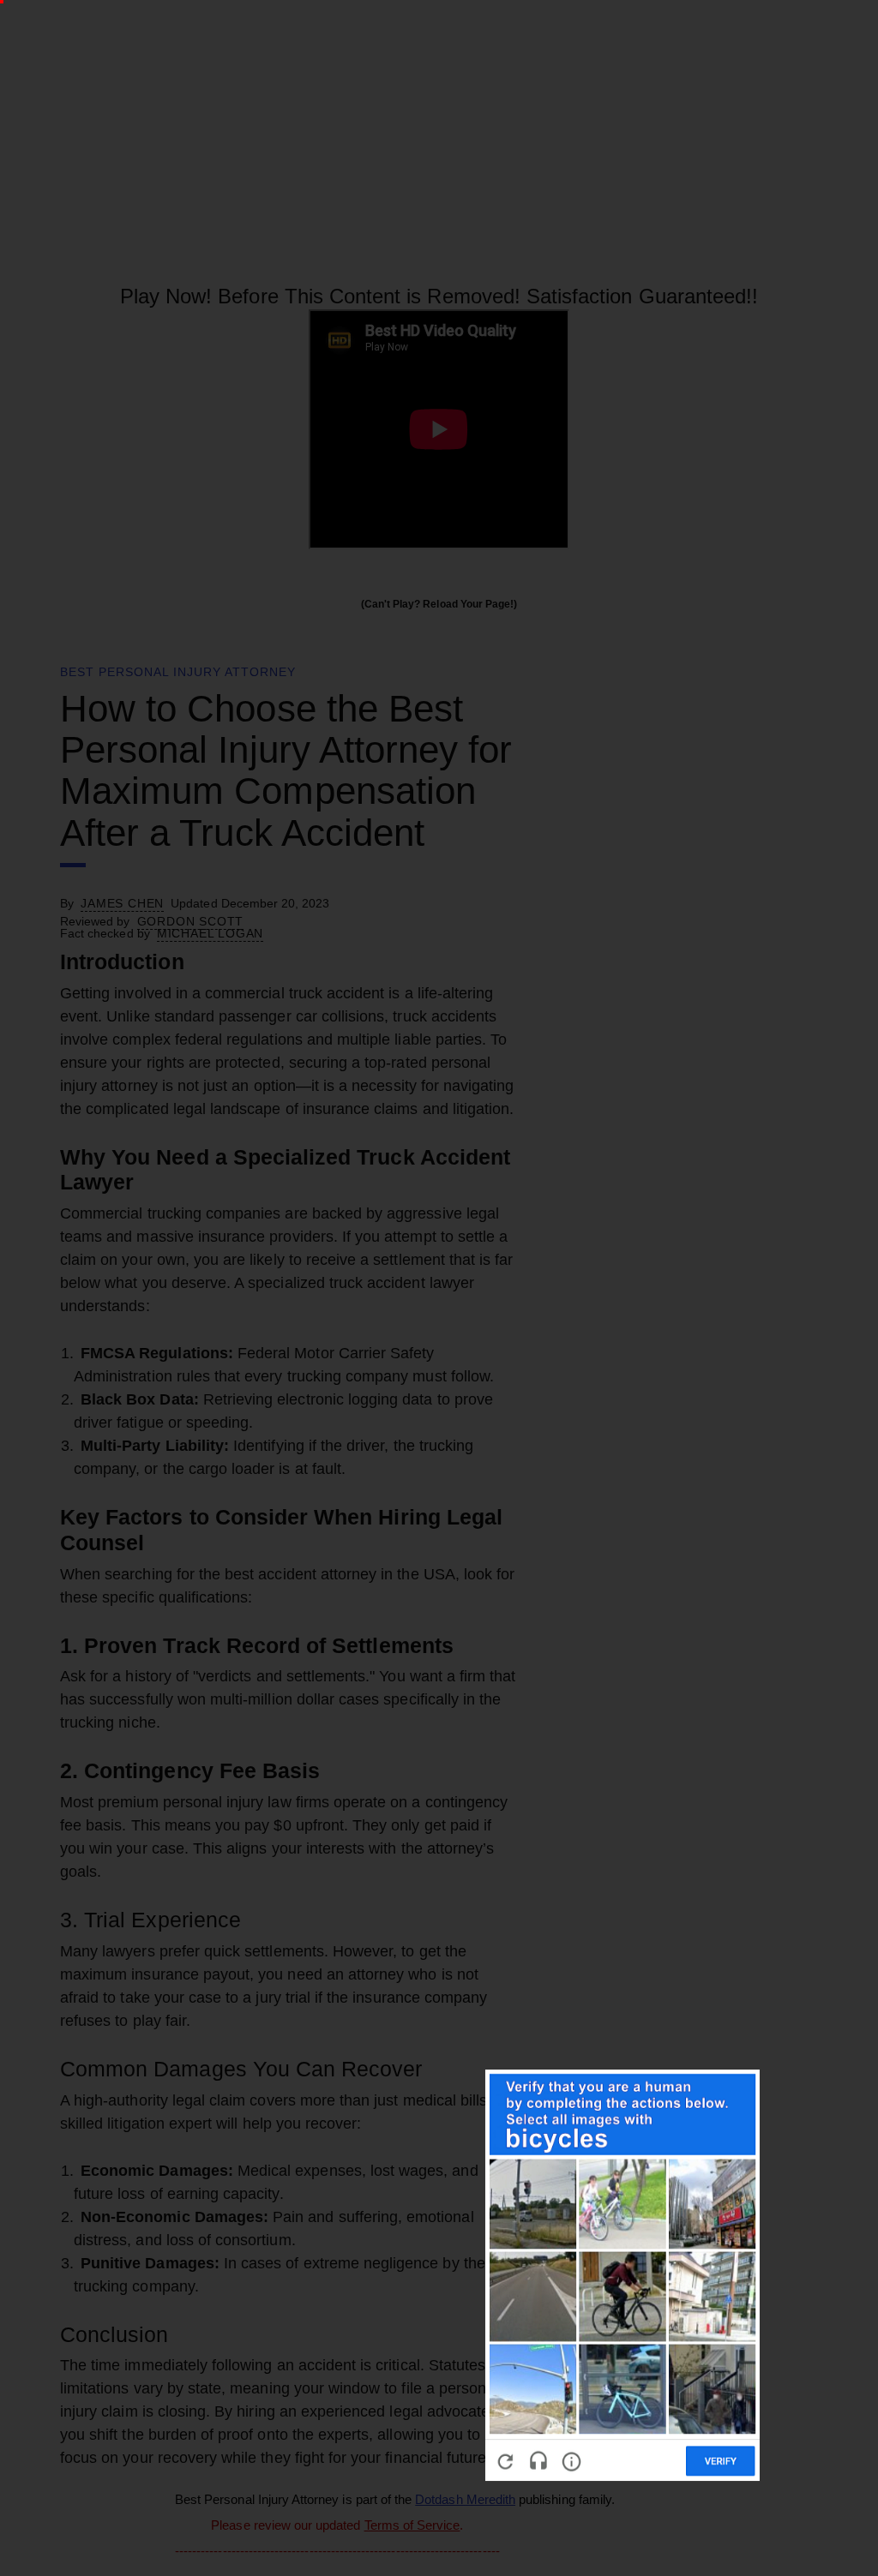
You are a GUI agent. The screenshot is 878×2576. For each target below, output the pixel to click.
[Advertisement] (429, 1434)
